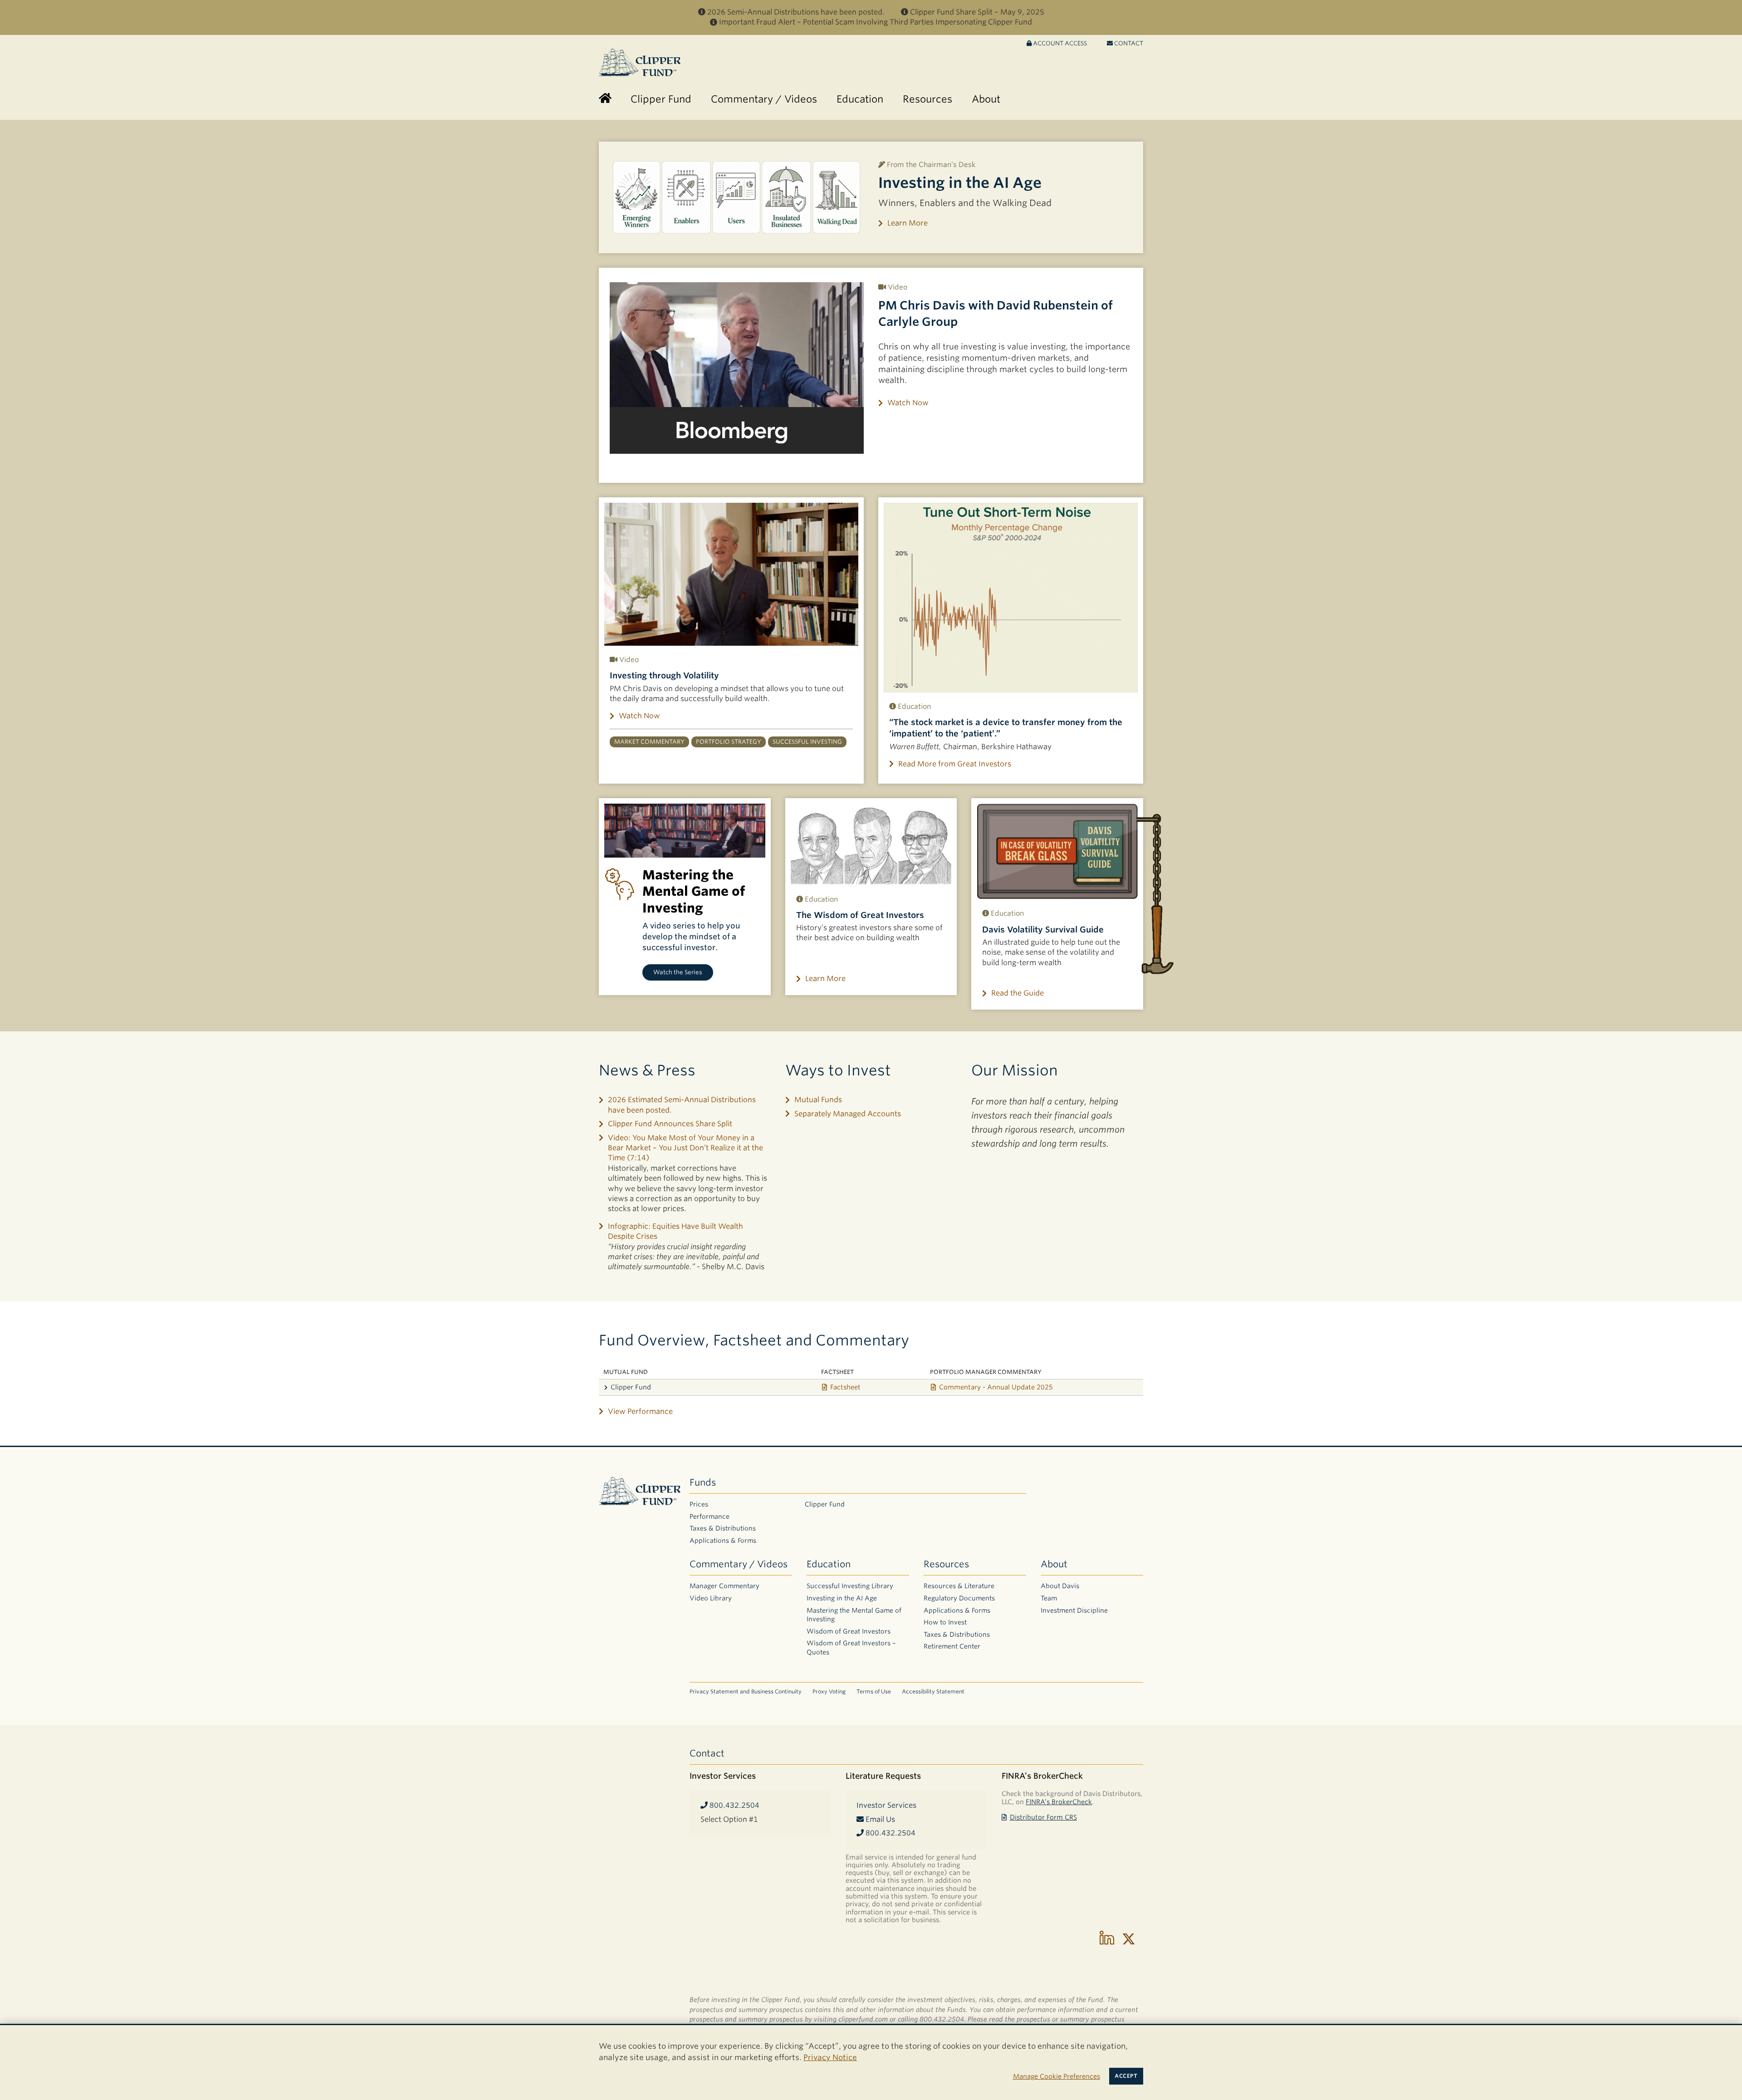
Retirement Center (952, 1646)
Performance (710, 1516)
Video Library (711, 1598)
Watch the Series (678, 972)
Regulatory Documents (959, 1598)
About (1054, 1564)
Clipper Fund (631, 1387)
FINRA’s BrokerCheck (1059, 1802)
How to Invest (945, 1622)
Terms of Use (874, 1691)
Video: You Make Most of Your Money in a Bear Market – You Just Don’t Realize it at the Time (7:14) (685, 1148)
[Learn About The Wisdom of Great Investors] (871, 844)
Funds (703, 1482)
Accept (1126, 2076)
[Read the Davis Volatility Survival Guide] (1057, 851)
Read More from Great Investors (955, 764)
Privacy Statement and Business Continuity (746, 1691)
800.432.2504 (734, 1805)
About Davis (1060, 1586)
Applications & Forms (723, 1541)
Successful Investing (807, 742)
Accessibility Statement (933, 1691)
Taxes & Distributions (723, 1528)
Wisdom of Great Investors (849, 1631)
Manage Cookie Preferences (1057, 2076)
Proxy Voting (829, 1691)
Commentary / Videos (739, 1564)
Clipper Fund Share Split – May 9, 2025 (977, 12)
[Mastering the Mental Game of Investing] (685, 831)
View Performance (640, 1411)
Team (1049, 1598)
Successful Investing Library (850, 1586)
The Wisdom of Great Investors (860, 915)
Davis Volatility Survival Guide (1043, 930)
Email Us (879, 1819)
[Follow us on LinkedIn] (1107, 1939)
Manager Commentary (724, 1586)
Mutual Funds (818, 1100)
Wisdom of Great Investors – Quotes (851, 1648)
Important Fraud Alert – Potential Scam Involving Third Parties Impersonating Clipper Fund (876, 22)
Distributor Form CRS (1043, 1817)
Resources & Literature (959, 1586)
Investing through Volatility (664, 675)
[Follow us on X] (1129, 1939)
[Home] (605, 99)
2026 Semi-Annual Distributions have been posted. (796, 12)
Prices (699, 1504)
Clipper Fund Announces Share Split (670, 1124)
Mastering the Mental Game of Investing (854, 1615)
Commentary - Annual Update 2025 (996, 1387)
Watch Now (908, 403)
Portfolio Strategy (729, 742)
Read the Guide (1018, 993)
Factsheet (845, 1387)
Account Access (1059, 43)
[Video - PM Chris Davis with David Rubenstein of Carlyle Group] (737, 368)
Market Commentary (649, 742)
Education (829, 1564)
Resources (946, 1564)
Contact (1128, 43)
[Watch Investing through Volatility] (731, 574)
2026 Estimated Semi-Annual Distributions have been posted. (682, 1105)
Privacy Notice (830, 2057)
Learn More (908, 223)
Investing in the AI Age (960, 183)
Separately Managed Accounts (848, 1114)
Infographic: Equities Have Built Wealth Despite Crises (675, 1231)
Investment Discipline (1074, 1610)
